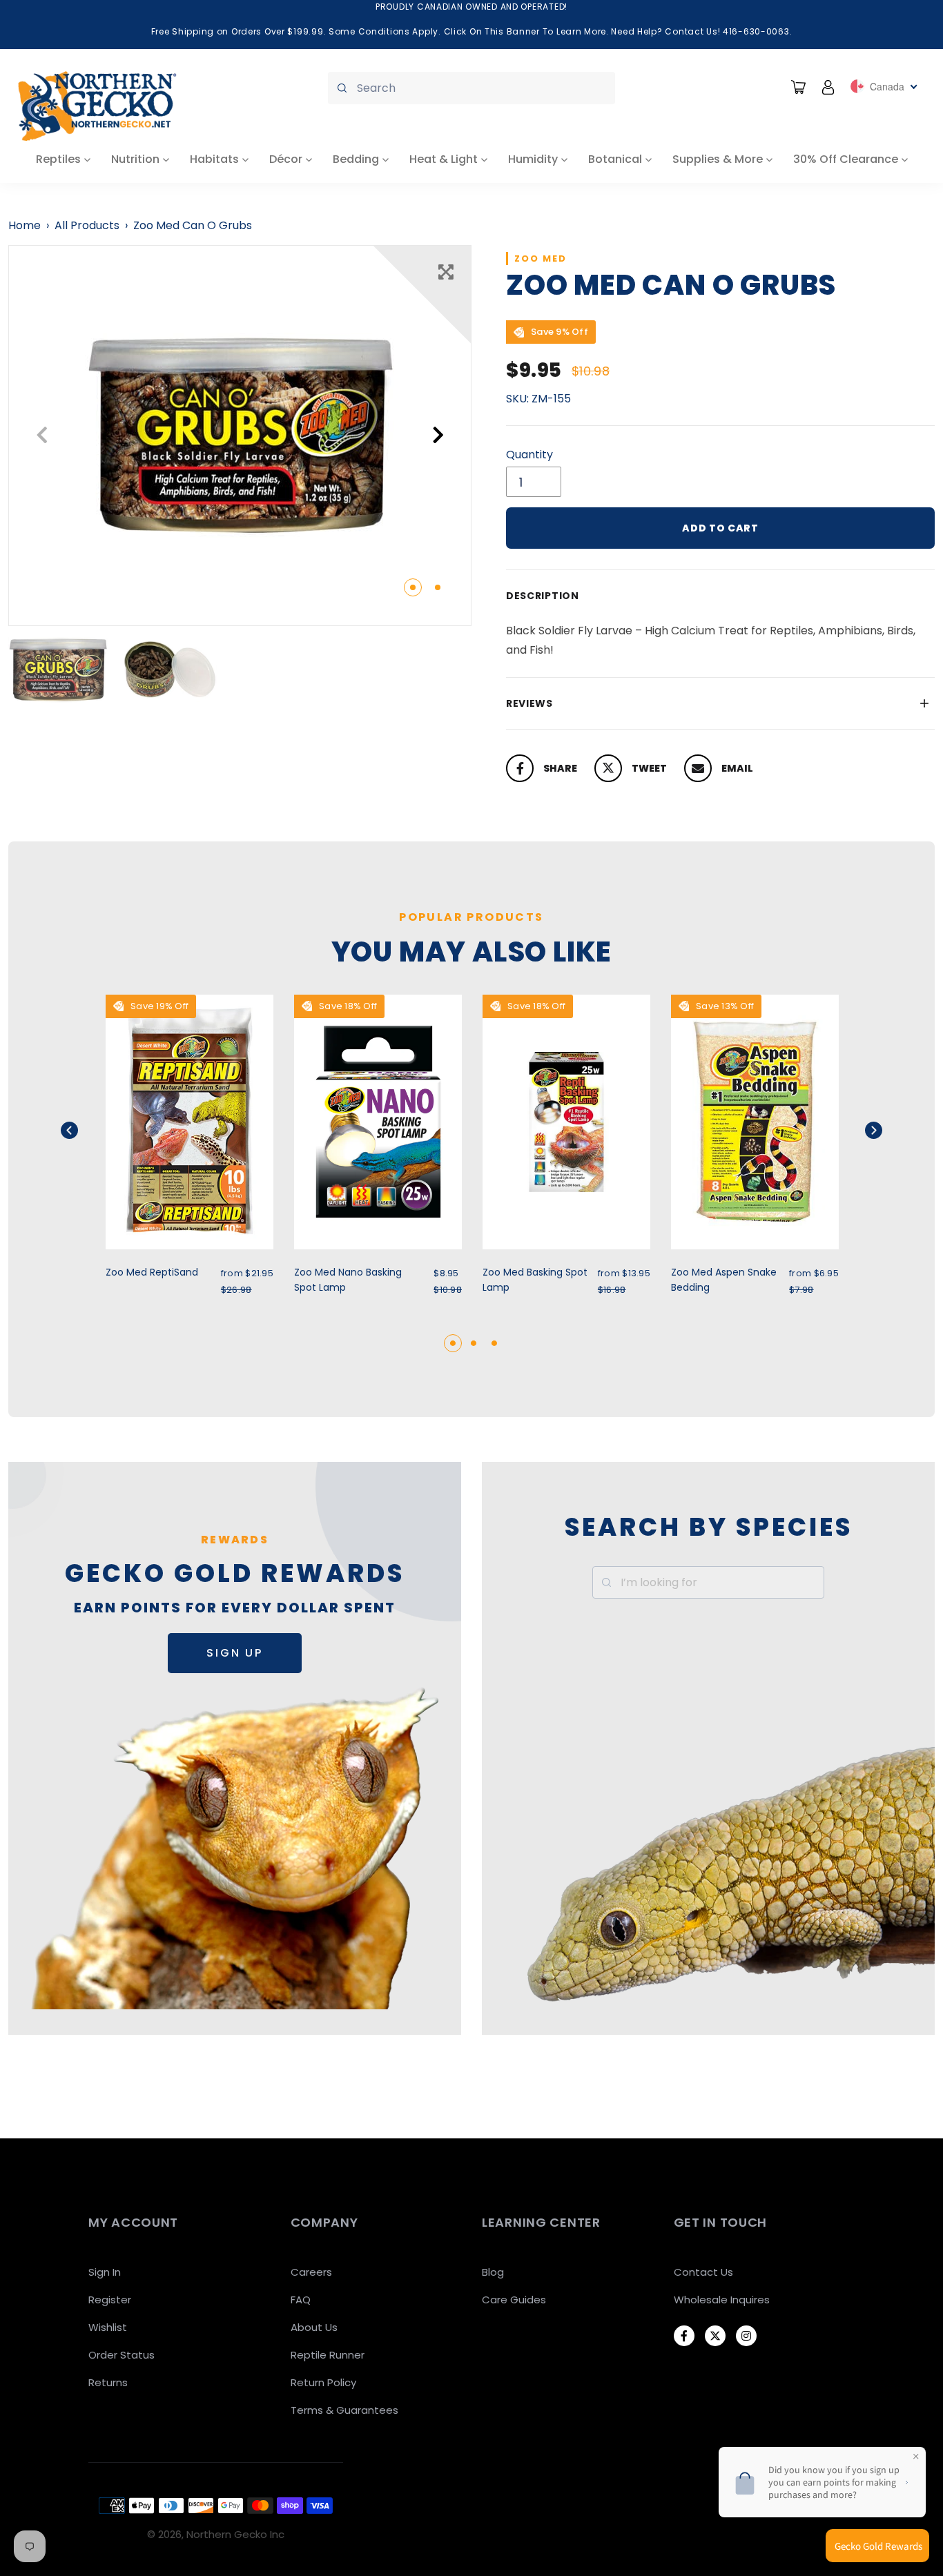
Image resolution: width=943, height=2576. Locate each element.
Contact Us (703, 2272)
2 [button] (438, 587)
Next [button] (438, 435)
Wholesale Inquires (722, 2300)
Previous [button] (42, 435)
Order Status (121, 2355)
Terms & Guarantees (344, 2410)
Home (25, 225)
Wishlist (108, 2327)
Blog (493, 2272)
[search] (471, 88)
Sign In (105, 2272)
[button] (87, 1130)
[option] (240, 436)
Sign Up (235, 1653)
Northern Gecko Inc (235, 2534)
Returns (108, 2382)
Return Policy (323, 2382)
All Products (87, 225)
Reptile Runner (328, 2355)
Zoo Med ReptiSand (152, 1272)
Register (110, 2300)
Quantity (529, 455)
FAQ (301, 2300)
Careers (311, 2272)
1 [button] (413, 587)
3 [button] (494, 1343)
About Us (314, 2327)
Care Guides (514, 2300)
